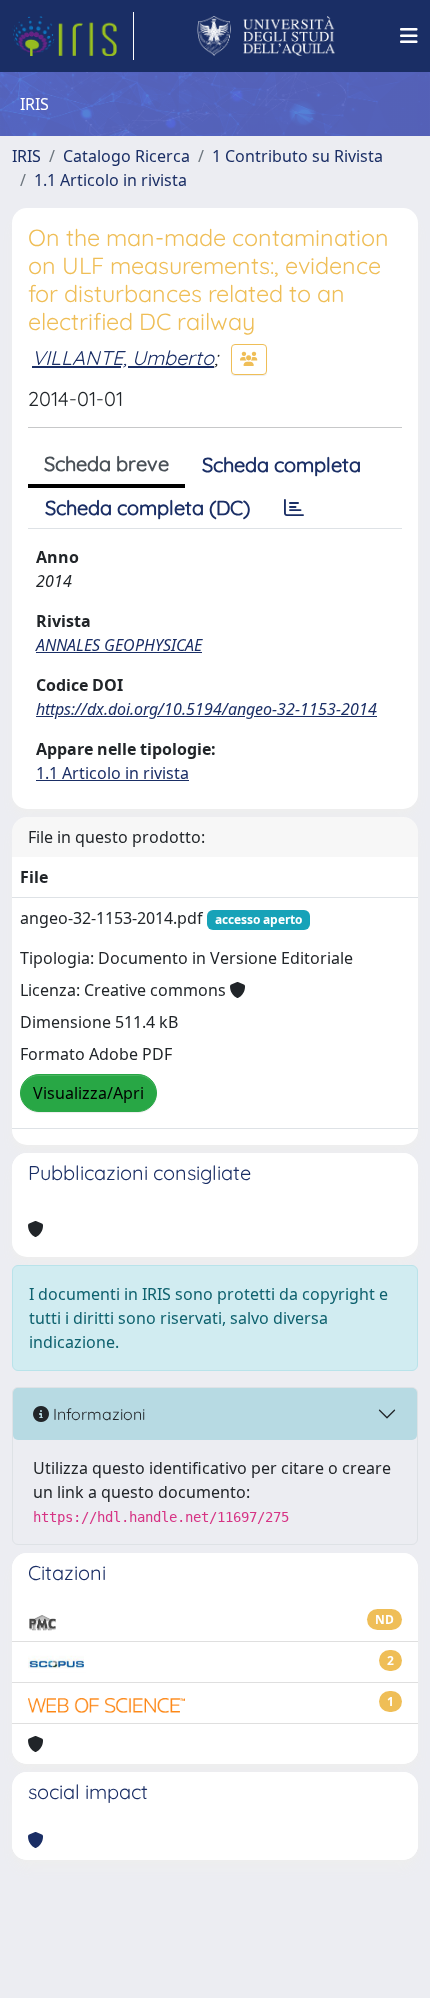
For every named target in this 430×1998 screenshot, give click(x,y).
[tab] (294, 508)
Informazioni (97, 1414)
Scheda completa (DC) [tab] (147, 507)
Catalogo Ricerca (126, 156)
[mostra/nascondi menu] (409, 36)
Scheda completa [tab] (281, 464)
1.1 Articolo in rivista (110, 180)
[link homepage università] (266, 36)
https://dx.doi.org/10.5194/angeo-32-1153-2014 (206, 709)
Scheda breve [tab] (106, 463)
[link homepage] (73, 36)
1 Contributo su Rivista (297, 156)
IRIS (26, 156)
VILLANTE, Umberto (123, 357)
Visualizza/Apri (88, 1093)
